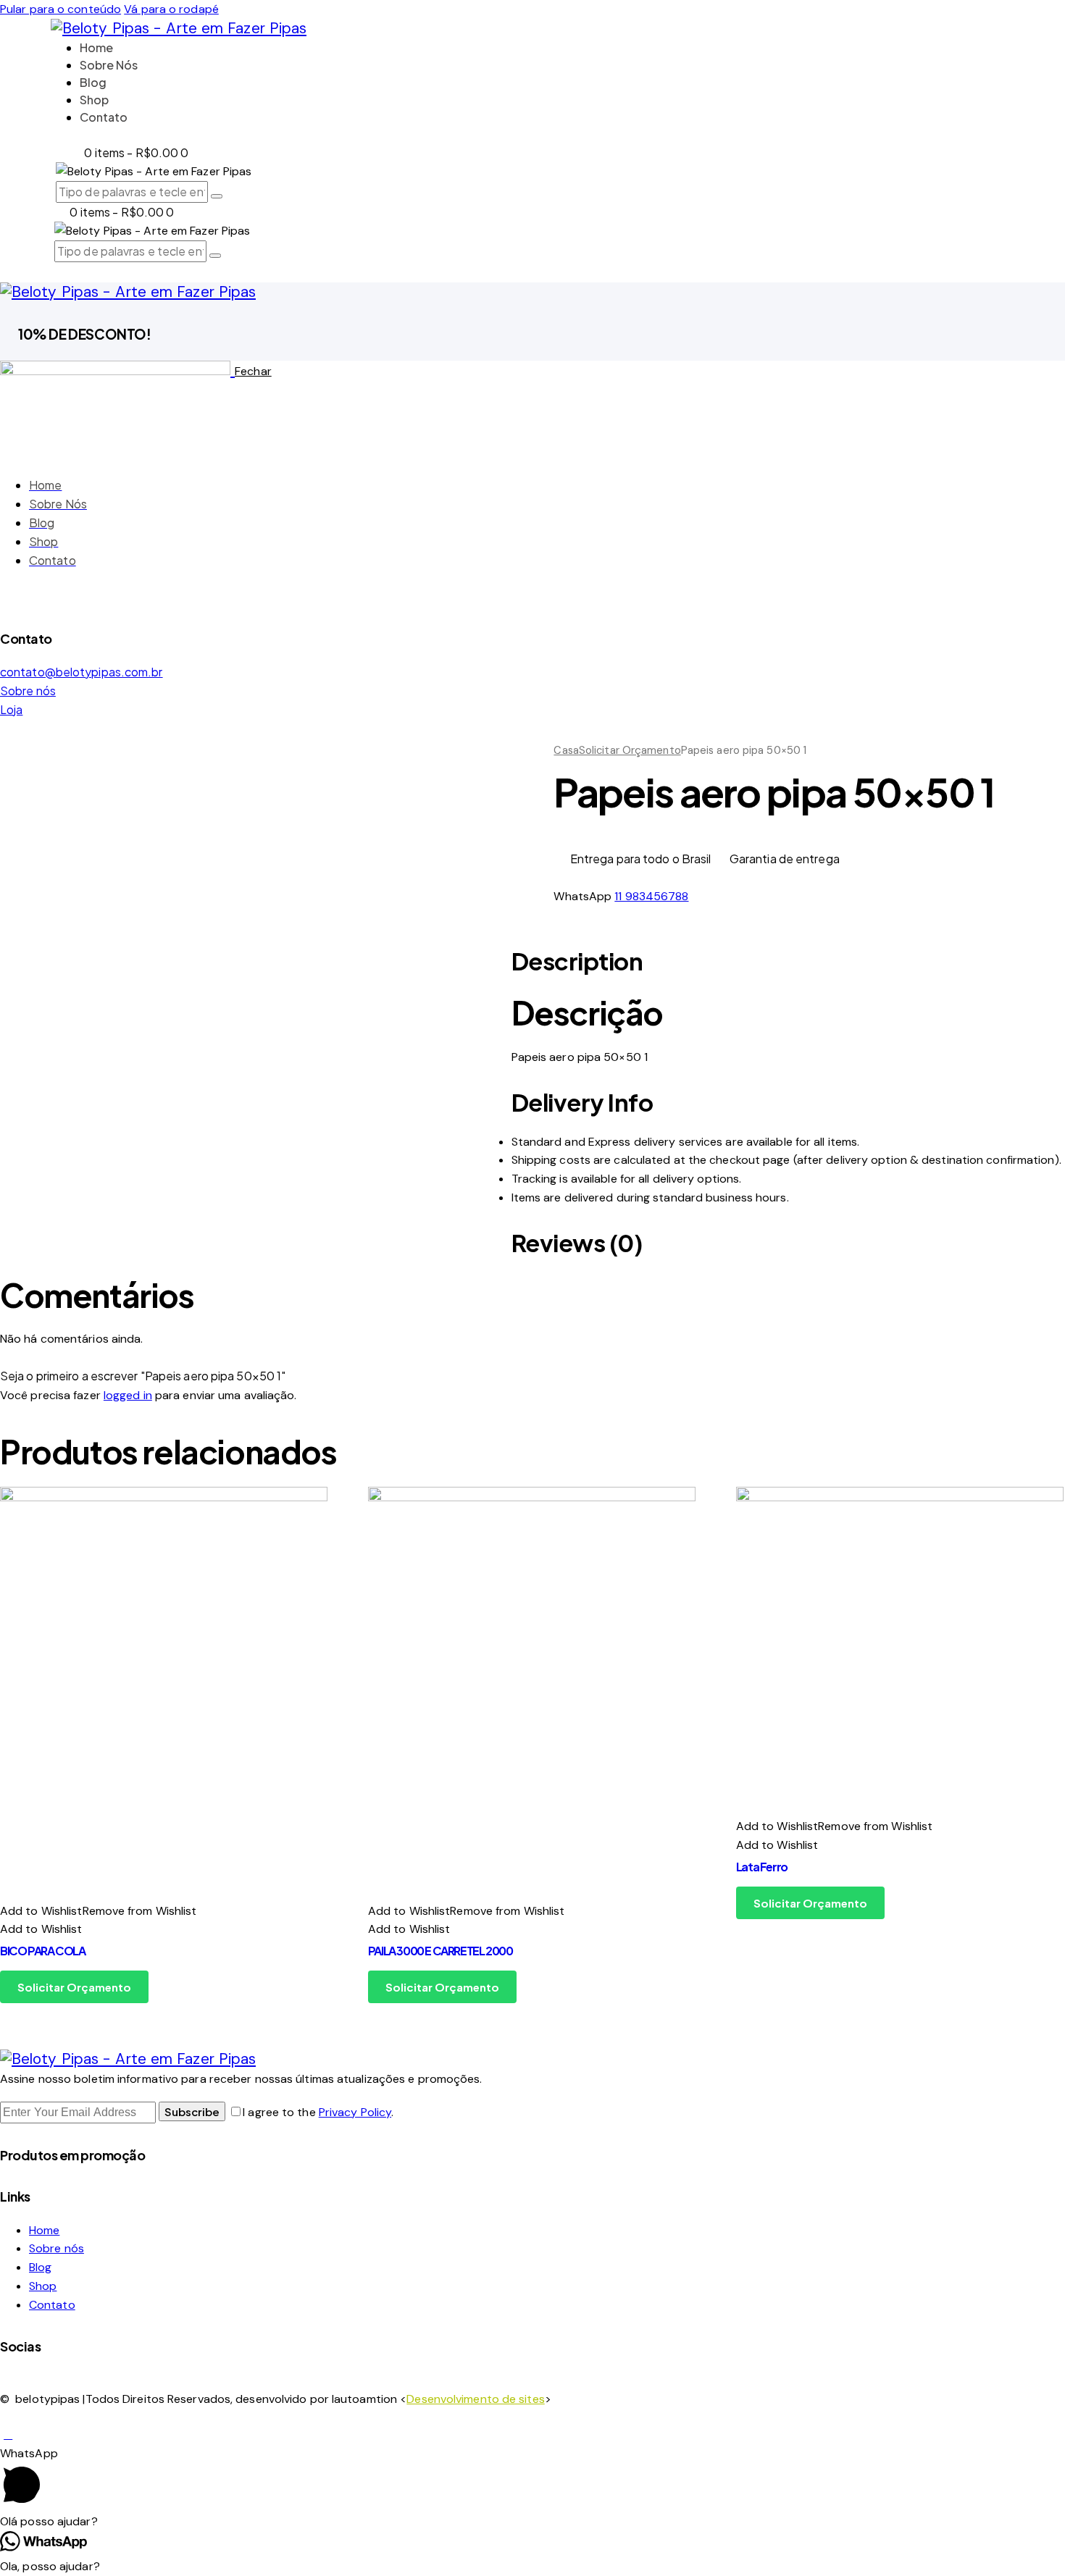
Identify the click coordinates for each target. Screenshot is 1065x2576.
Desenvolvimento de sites (475, 2399)
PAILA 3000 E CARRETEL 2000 (440, 1951)
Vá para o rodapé (171, 9)
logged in (128, 1395)
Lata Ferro (762, 1867)
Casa (566, 750)
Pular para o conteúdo (60, 9)
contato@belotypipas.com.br (82, 672)
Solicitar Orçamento (630, 750)
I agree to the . (318, 2112)
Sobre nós (28, 691)
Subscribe (192, 2111)
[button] (99, 1911)
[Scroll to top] (8, 2434)
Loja (11, 709)
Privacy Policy (355, 2112)
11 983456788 (651, 896)
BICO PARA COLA (42, 1951)
